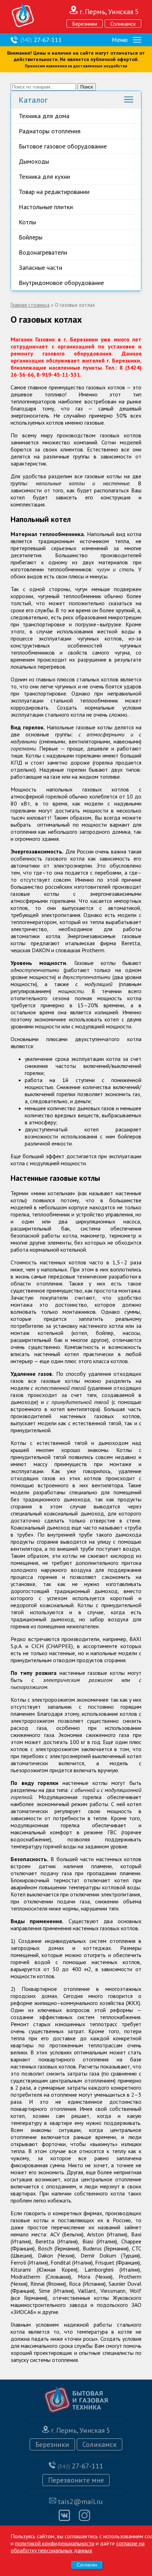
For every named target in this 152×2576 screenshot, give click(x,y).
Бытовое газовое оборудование (63, 146)
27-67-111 (41, 40)
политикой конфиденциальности (55, 2543)
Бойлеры (31, 237)
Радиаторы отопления (50, 131)
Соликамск (123, 24)
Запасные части (40, 268)
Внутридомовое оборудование (61, 283)
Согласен (87, 2565)
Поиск (87, 87)
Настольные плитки (46, 207)
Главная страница (30, 305)
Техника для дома (44, 116)
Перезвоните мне (76, 2480)
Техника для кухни (44, 177)
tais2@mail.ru (80, 2502)
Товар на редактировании (54, 192)
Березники (85, 24)
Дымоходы (34, 161)
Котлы (27, 222)
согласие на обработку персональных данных (78, 2547)
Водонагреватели (43, 252)
